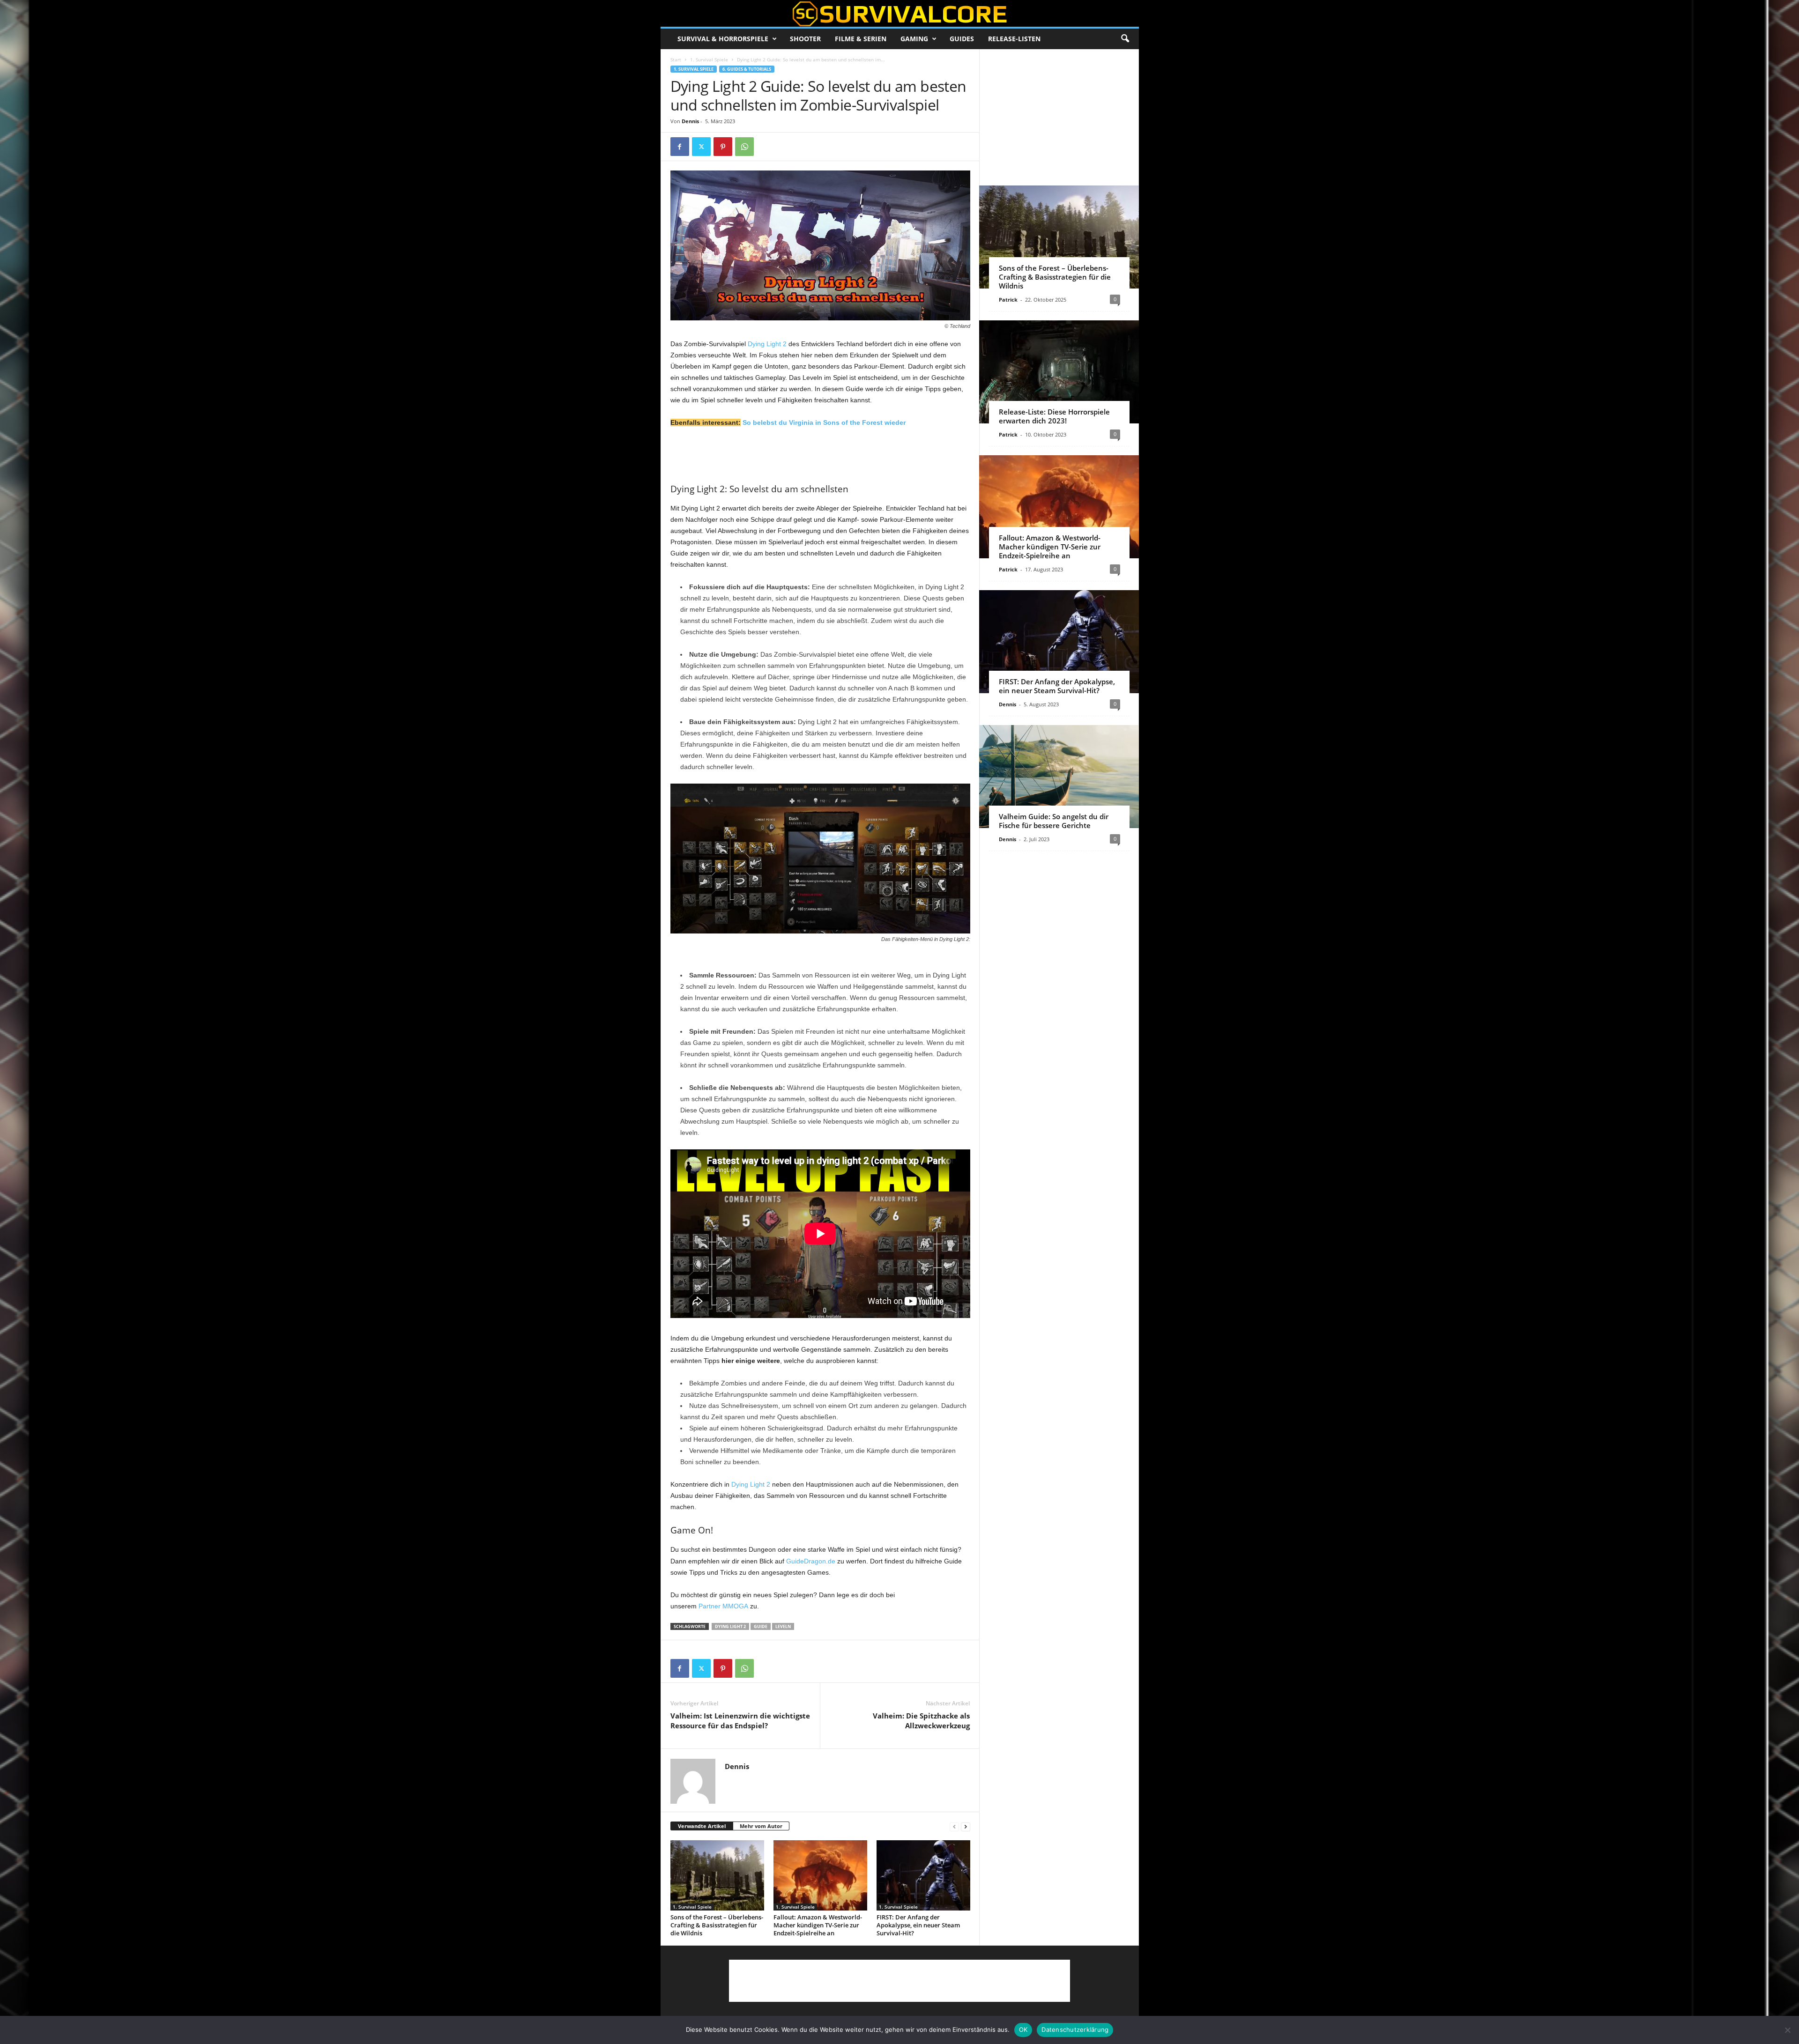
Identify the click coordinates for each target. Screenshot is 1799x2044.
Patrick (1008, 300)
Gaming (914, 39)
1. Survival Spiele (709, 59)
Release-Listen (1014, 39)
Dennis (690, 121)
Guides (962, 39)
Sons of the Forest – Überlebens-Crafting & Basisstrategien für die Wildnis (717, 1925)
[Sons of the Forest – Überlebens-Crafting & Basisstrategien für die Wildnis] (717, 1875)
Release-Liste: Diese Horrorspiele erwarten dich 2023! (1054, 416)
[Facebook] (680, 147)
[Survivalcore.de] (900, 14)
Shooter (805, 39)
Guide (761, 1626)
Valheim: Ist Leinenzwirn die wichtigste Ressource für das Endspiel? (740, 1721)
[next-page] (966, 1826)
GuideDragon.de (811, 1561)
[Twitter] (701, 147)
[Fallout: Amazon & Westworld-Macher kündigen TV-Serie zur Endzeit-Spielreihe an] (820, 1875)
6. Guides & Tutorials (747, 69)
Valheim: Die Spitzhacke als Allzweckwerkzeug (921, 1721)
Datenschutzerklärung (1075, 2029)
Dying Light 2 (767, 344)
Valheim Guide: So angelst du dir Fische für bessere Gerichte (1054, 821)
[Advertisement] (820, 454)
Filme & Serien (861, 39)
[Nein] (1787, 2030)
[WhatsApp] (744, 147)
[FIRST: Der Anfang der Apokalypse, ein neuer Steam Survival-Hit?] (923, 1875)
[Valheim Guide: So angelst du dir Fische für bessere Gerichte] (1059, 777)
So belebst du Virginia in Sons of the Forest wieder (824, 422)
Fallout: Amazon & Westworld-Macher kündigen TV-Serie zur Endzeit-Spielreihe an (818, 1925)
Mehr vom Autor (761, 1826)
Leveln (783, 1626)
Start (676, 59)
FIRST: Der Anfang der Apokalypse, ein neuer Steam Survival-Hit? (918, 1925)
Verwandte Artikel (702, 1826)
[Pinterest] (723, 147)
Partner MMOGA (723, 1606)
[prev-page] (954, 1826)
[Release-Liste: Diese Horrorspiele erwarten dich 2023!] (1059, 372)
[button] (1125, 39)
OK (1023, 2029)
